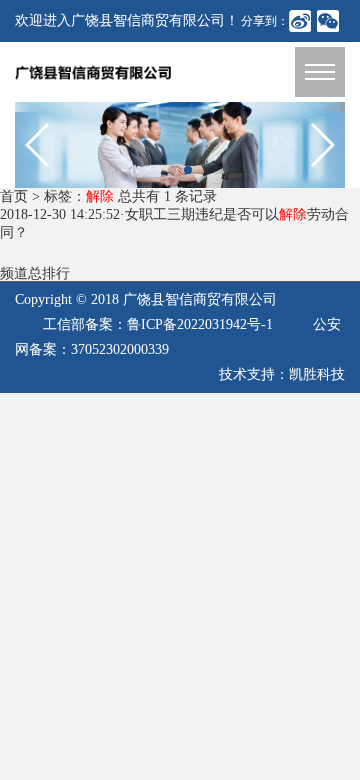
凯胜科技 (317, 374)
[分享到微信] (328, 21)
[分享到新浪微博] (300, 21)
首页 (14, 196)
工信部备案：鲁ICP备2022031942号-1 (158, 324)
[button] (172, 170)
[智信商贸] (180, 143)
